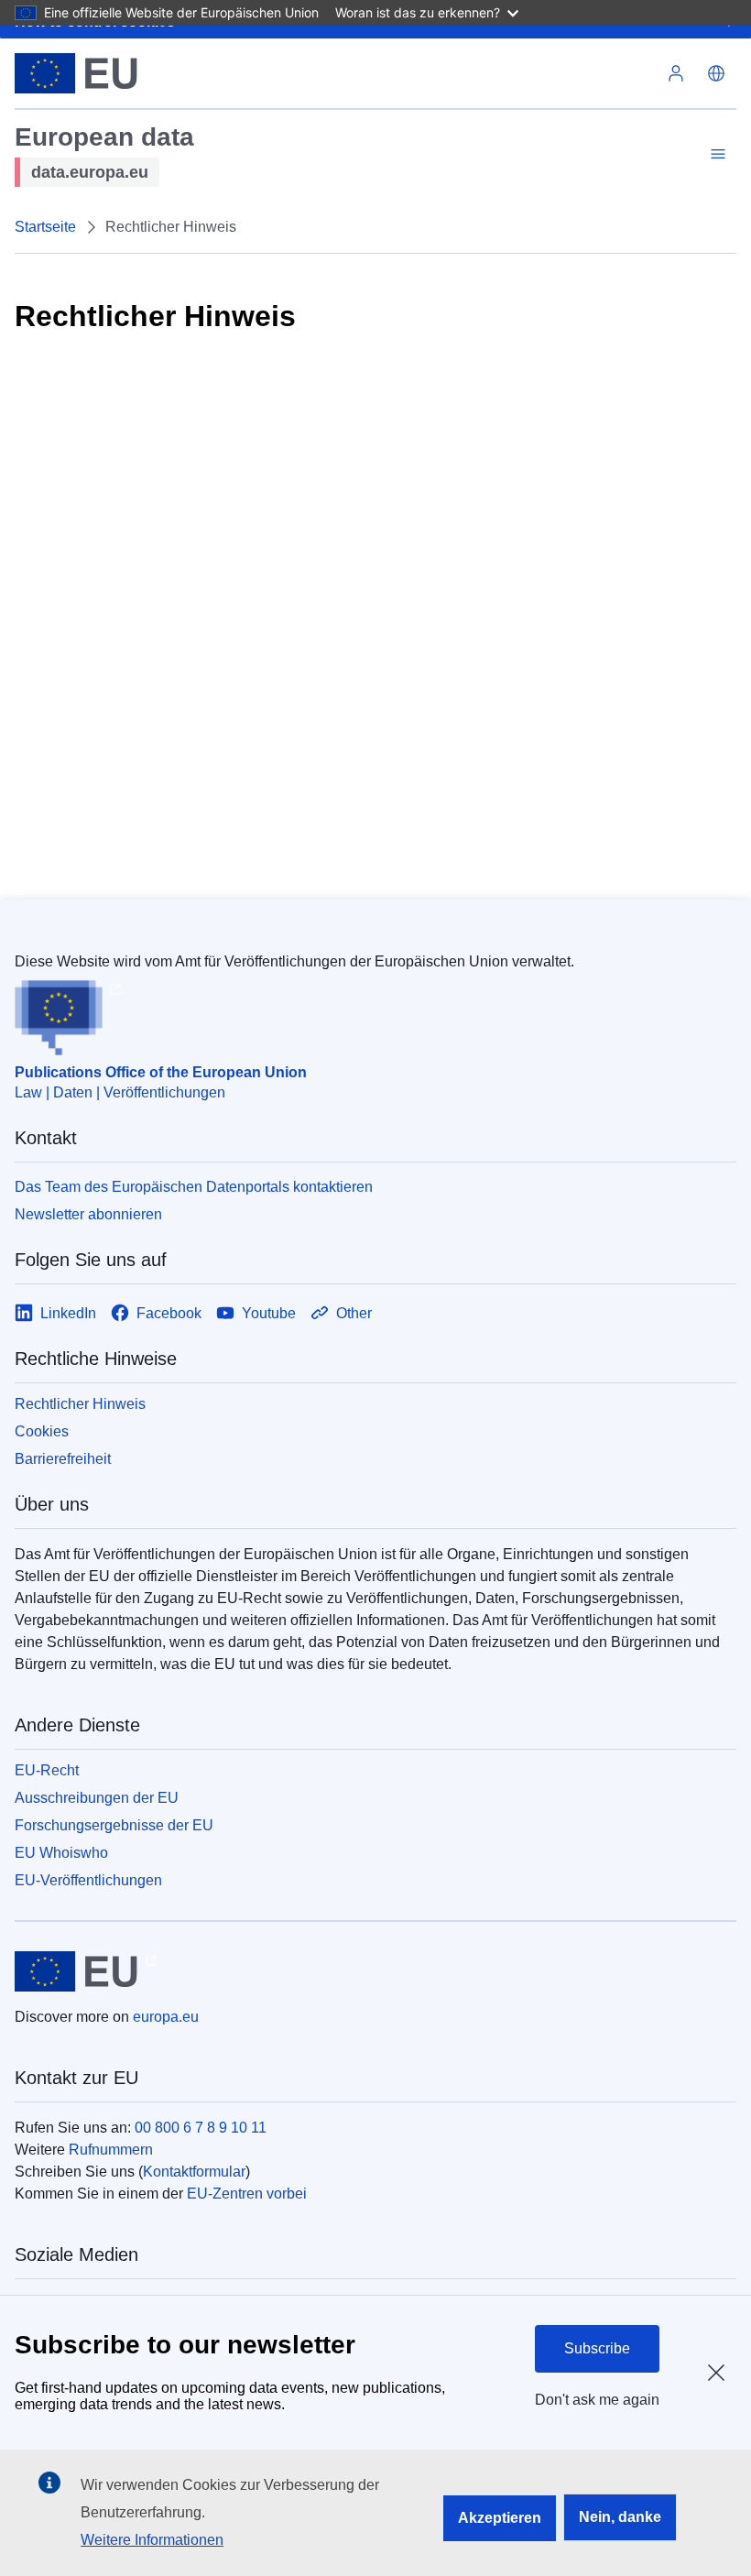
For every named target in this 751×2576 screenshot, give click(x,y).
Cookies (42, 1431)
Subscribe (597, 2348)
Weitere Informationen (152, 2540)
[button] (716, 73)
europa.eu (166, 2017)
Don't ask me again (597, 2400)
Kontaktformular (194, 2172)
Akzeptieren (500, 2518)
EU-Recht (47, 1770)
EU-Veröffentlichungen (88, 1880)
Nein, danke (620, 2517)
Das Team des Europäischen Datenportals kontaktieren (194, 1187)
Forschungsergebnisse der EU (114, 1825)
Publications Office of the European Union (161, 1072)
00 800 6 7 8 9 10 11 (201, 2128)
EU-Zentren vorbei (247, 2194)
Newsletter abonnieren (88, 1214)
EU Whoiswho (61, 1853)
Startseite (45, 227)
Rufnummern (111, 2150)
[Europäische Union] (76, 73)
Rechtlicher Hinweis (80, 1404)
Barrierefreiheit (63, 1459)
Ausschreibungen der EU (97, 1798)
